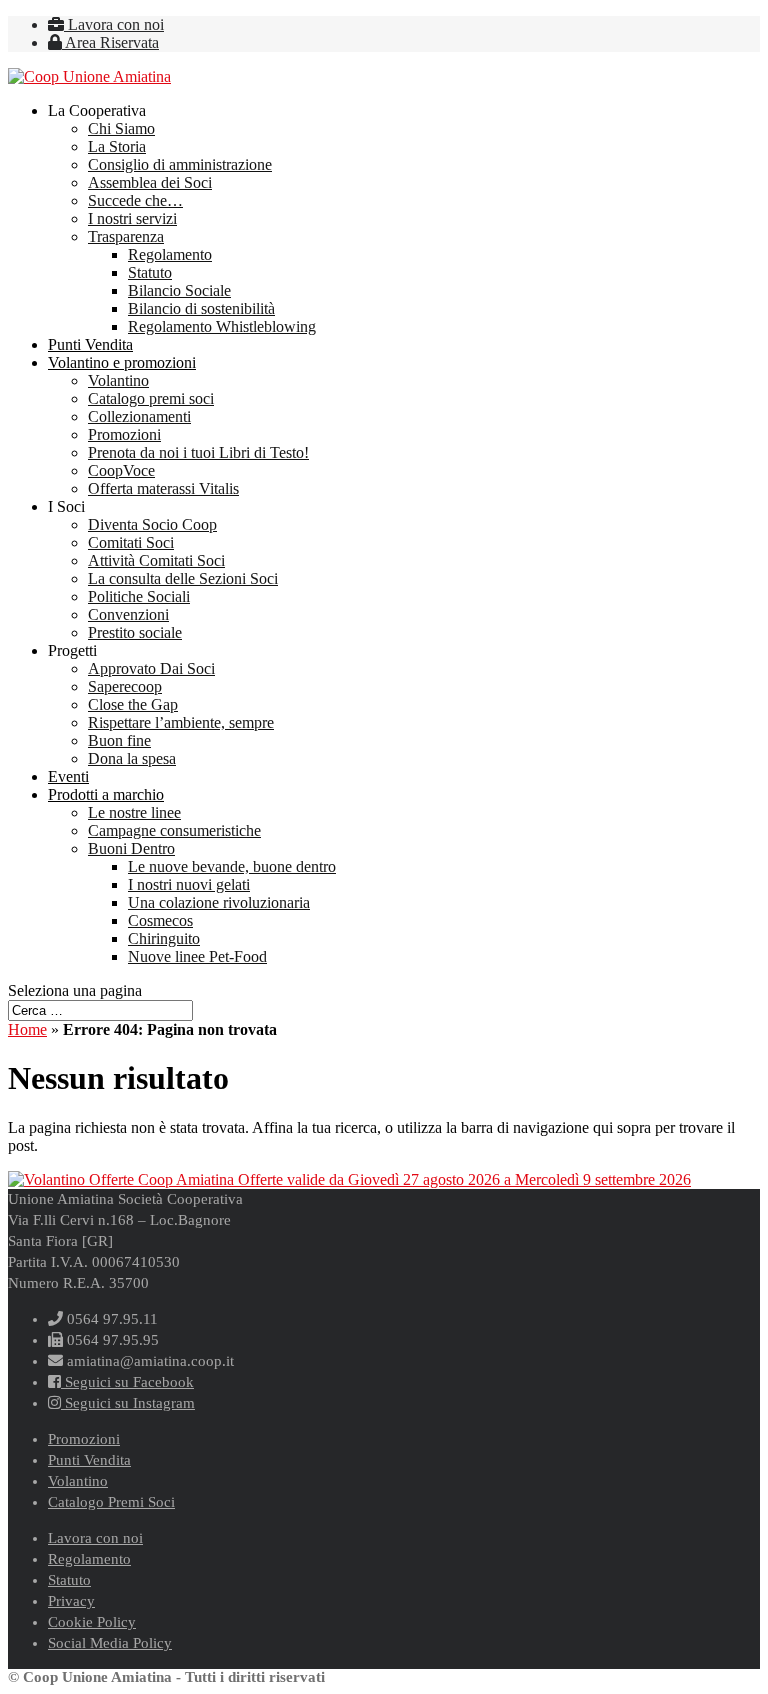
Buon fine (119, 740)
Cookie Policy (92, 1622)
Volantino (118, 380)
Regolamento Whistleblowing (222, 326)
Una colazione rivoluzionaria (219, 902)
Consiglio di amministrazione (180, 164)
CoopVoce (121, 470)
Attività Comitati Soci (156, 560)
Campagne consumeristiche (174, 830)
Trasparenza (126, 236)
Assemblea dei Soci (150, 182)
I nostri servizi (132, 218)
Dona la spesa (132, 758)
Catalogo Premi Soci (111, 1502)
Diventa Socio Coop (152, 524)
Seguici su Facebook (127, 1382)
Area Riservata (110, 42)
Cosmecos (160, 920)
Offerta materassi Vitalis (163, 488)
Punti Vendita (90, 344)
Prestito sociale (135, 632)
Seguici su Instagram (128, 1403)
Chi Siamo (121, 128)
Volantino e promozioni (122, 362)
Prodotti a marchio (106, 794)
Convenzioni (128, 614)
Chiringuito (164, 938)
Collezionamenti (139, 416)
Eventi (68, 776)
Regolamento (170, 254)
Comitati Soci (131, 542)
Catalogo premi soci (151, 398)
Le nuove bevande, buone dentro (232, 866)
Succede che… (135, 200)
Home (27, 1029)
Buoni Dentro (131, 848)
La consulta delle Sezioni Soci (183, 578)
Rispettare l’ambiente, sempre (181, 722)
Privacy (71, 1601)
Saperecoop (125, 686)
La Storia (117, 146)
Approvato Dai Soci (151, 668)
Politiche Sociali (139, 596)
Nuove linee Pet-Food (197, 956)
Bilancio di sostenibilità (201, 308)
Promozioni (124, 434)
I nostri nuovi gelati (189, 884)
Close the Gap (133, 704)
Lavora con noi (114, 24)
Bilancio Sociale (179, 290)
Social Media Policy (110, 1643)
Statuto (150, 272)
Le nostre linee (134, 812)
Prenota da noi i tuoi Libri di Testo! (198, 452)
